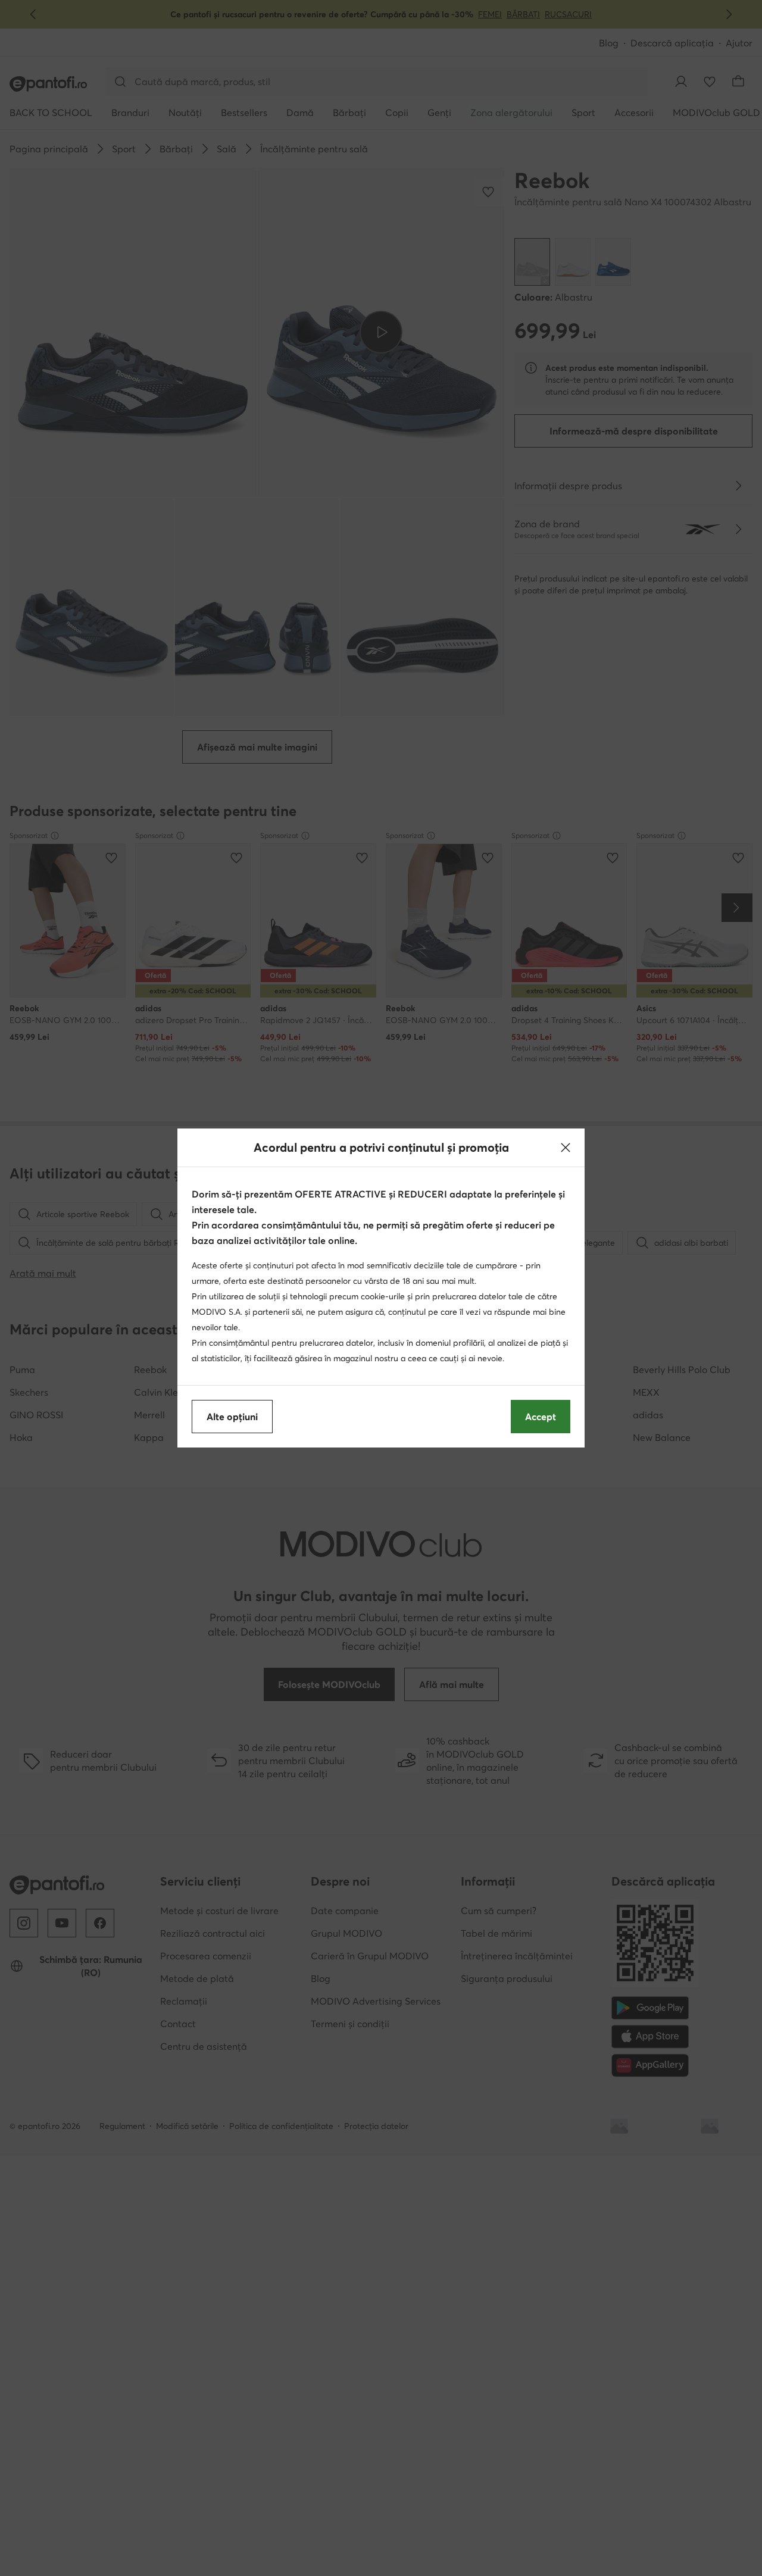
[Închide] (566, 1148)
